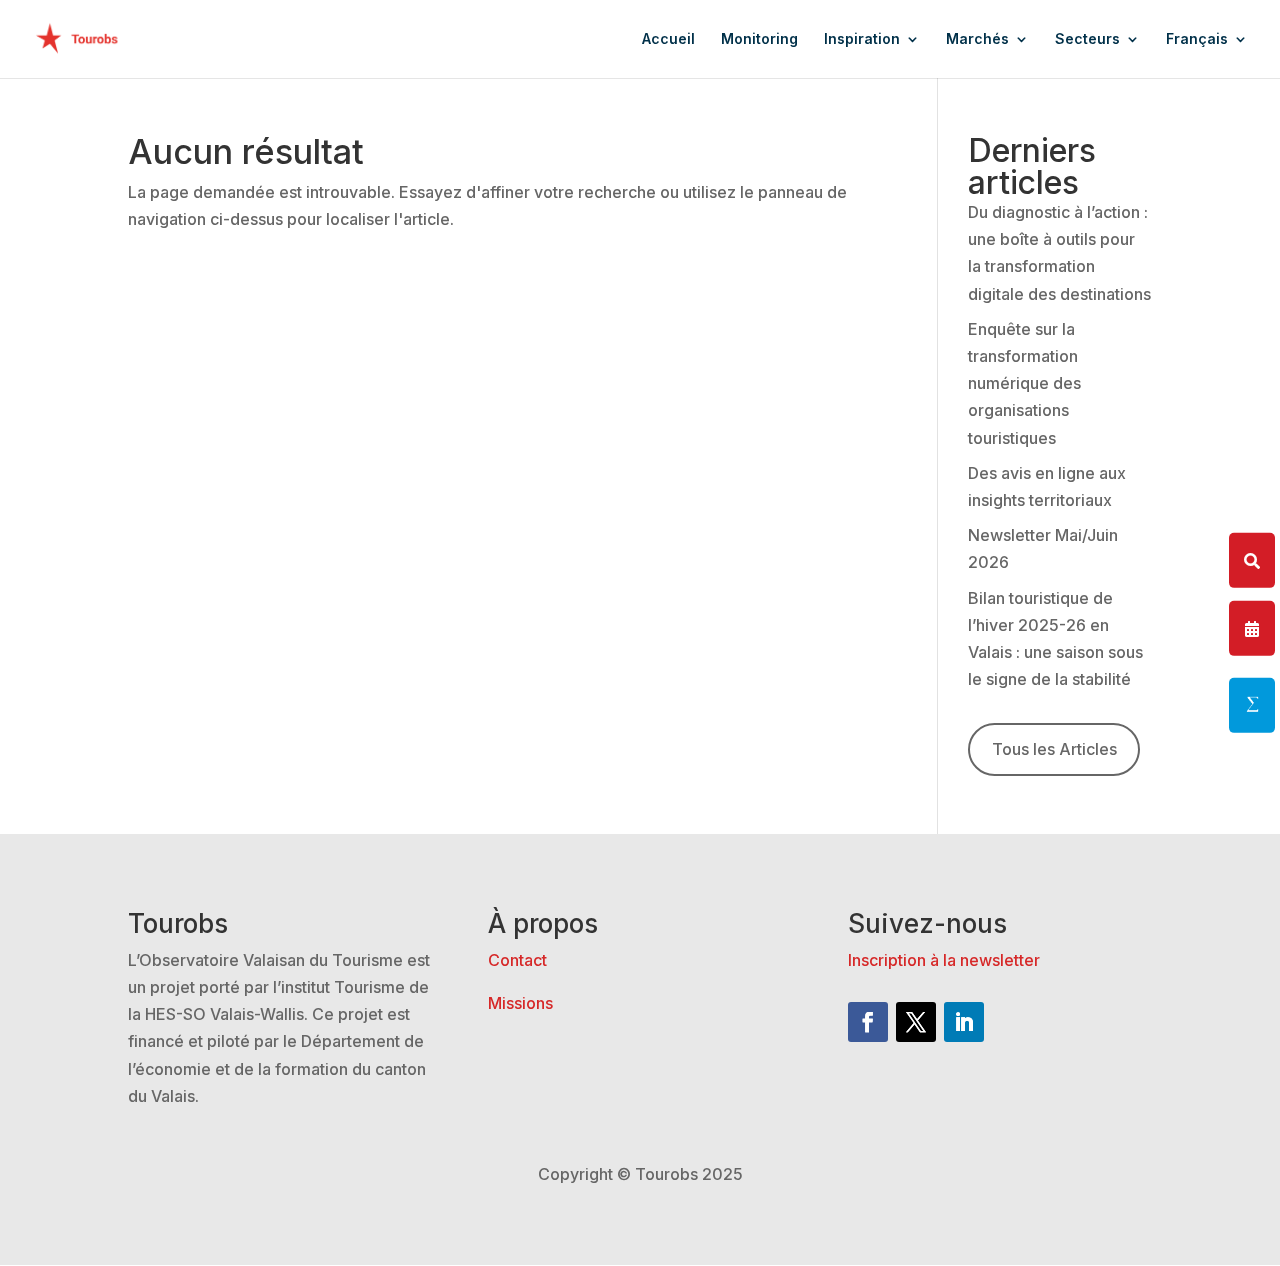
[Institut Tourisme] (1252, 705)
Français (1197, 39)
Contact (517, 960)
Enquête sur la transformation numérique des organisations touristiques (1024, 383)
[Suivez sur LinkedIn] (964, 1022)
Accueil (668, 39)
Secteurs (1087, 39)
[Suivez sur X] (916, 1022)
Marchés (977, 39)
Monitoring (759, 39)
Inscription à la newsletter (944, 960)
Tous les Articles (1054, 749)
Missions (520, 1003)
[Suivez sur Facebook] (868, 1022)
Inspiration (862, 39)
